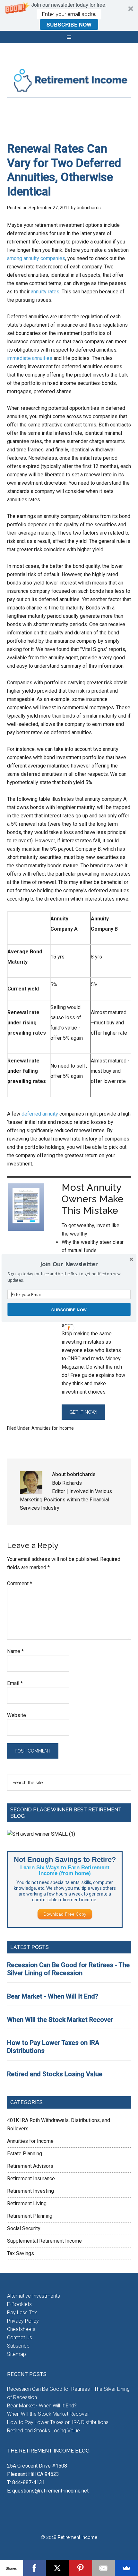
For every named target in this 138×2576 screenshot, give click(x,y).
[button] (69, 1264)
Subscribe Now (69, 1309)
